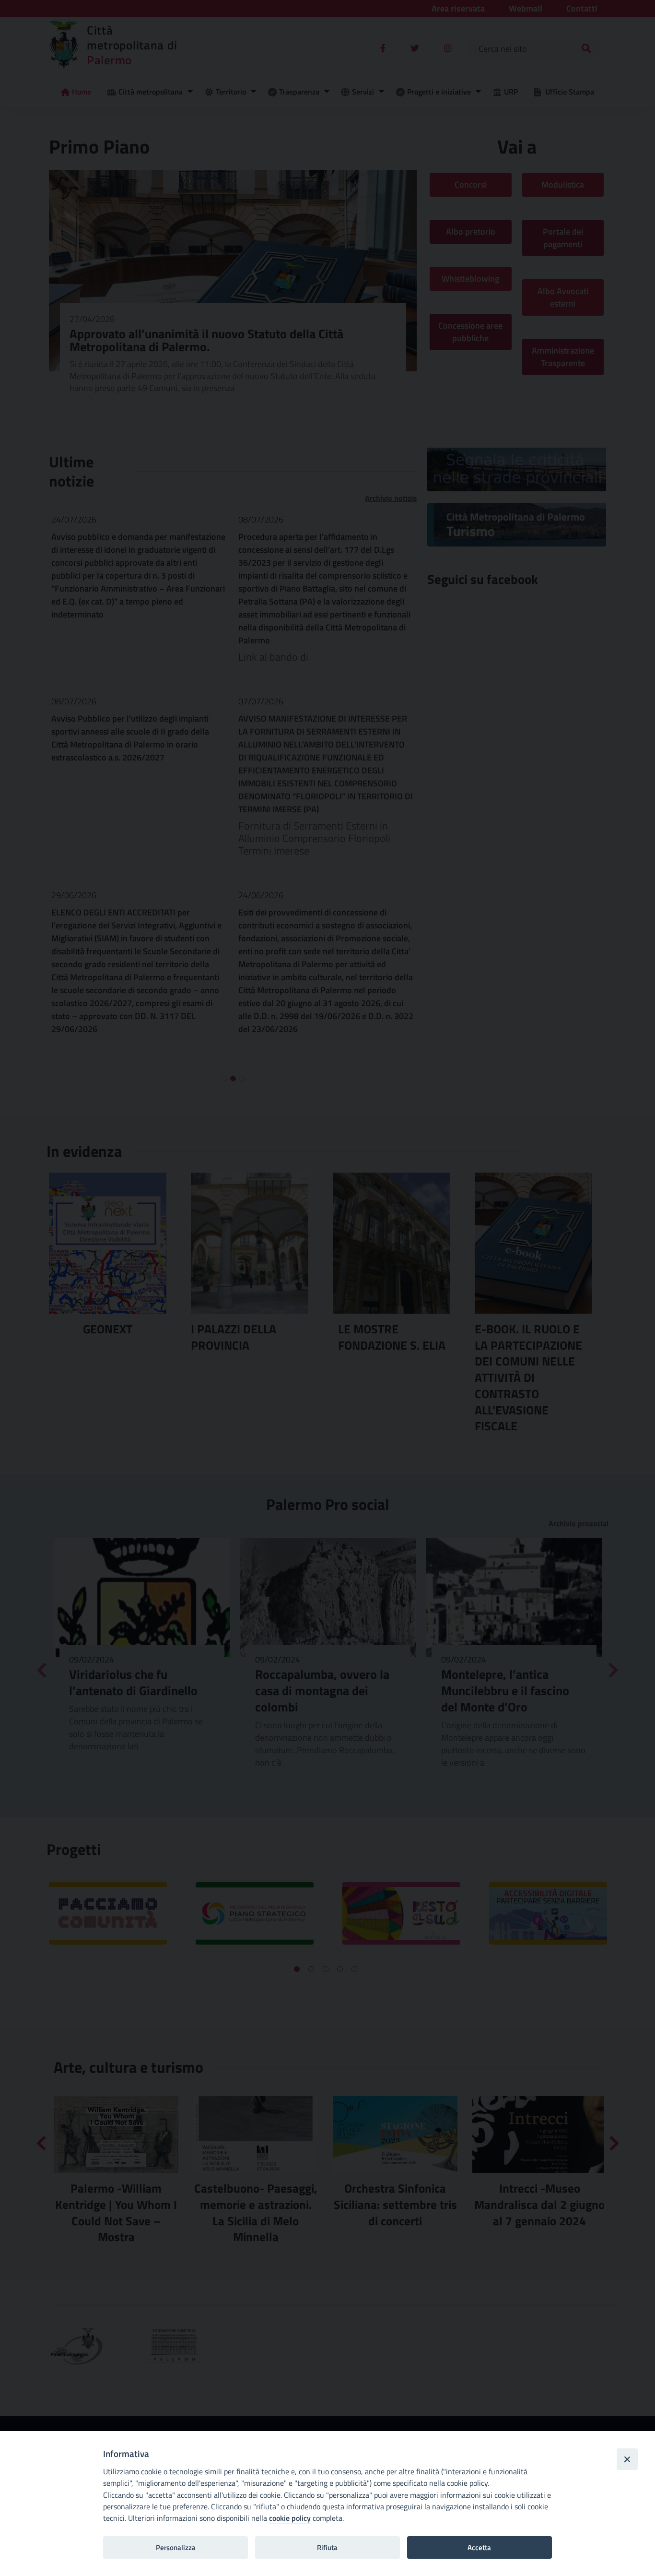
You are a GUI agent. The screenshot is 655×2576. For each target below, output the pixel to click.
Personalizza (176, 2547)
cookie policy (290, 2518)
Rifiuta (327, 2547)
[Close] (627, 2459)
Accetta (479, 2547)
